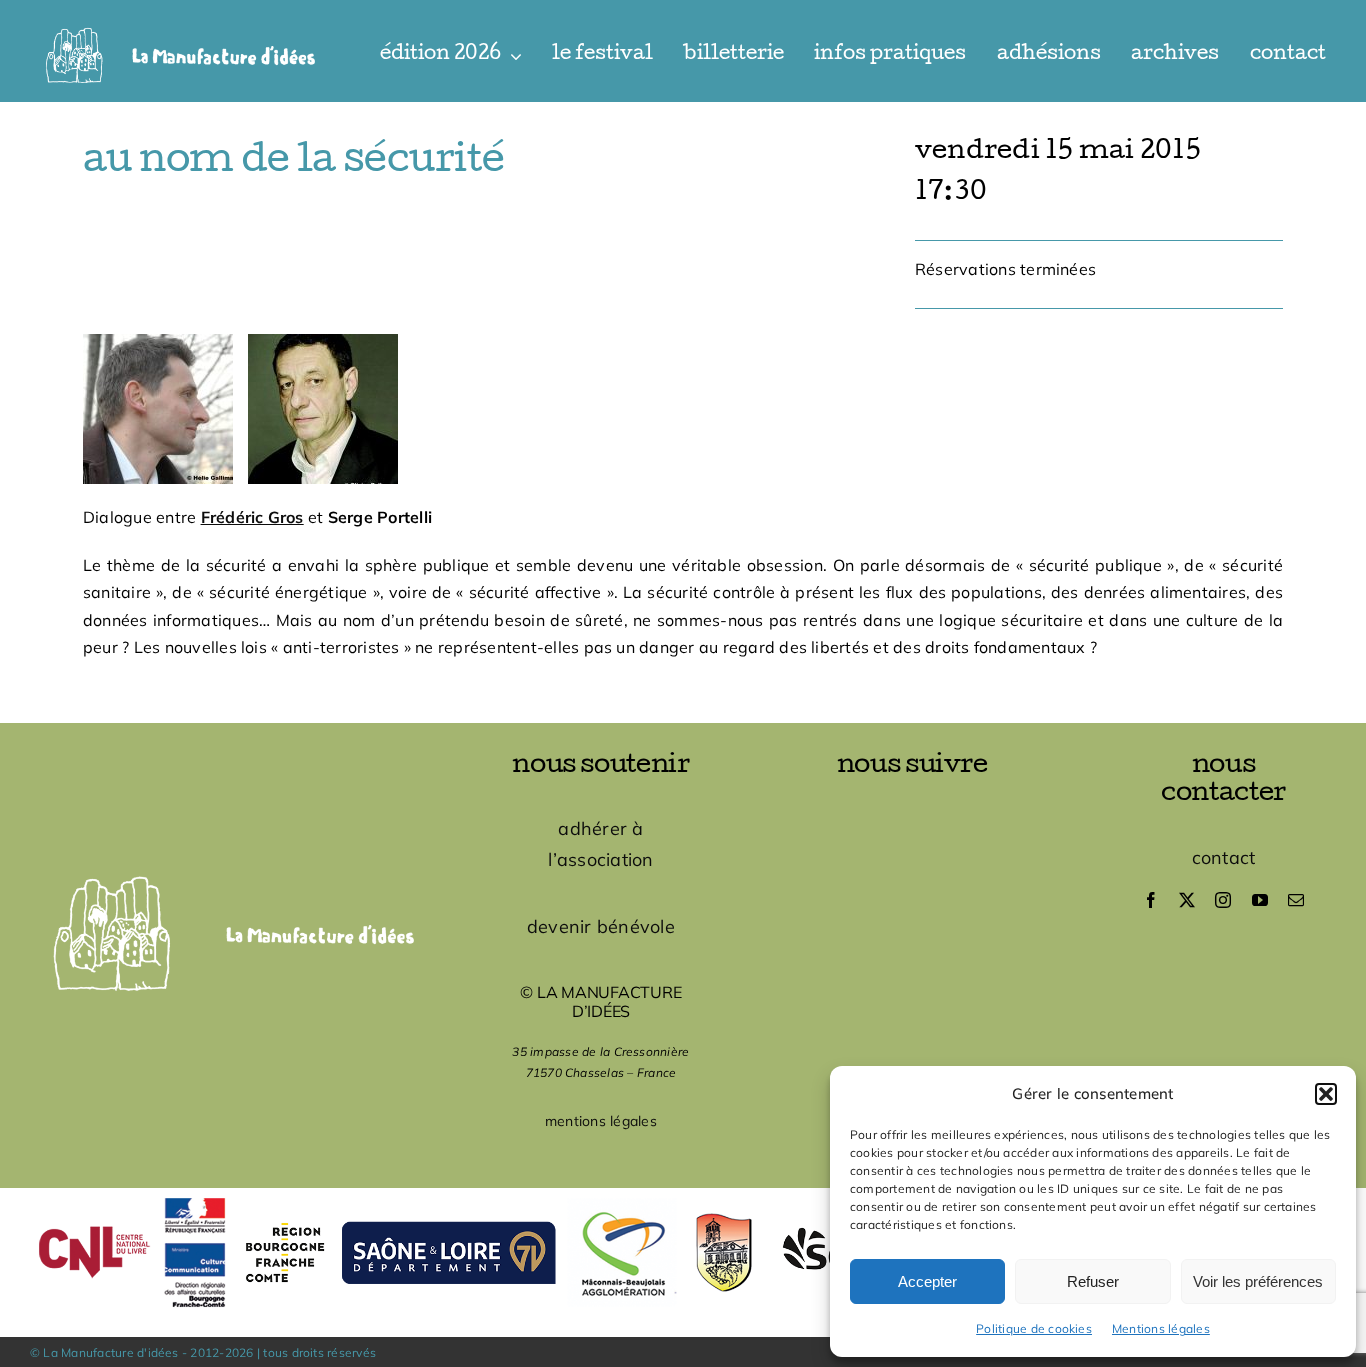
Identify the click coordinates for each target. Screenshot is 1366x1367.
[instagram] (1223, 900)
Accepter (927, 1281)
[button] (1326, 1094)
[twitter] (1187, 900)
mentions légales (601, 1121)
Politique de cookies (1034, 1328)
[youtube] (1260, 900)
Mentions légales (1161, 1328)
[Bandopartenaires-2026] (683, 1196)
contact (1224, 857)
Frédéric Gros (252, 517)
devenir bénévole (601, 926)
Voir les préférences (1258, 1281)
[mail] (1296, 900)
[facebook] (1151, 900)
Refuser (1093, 1281)
